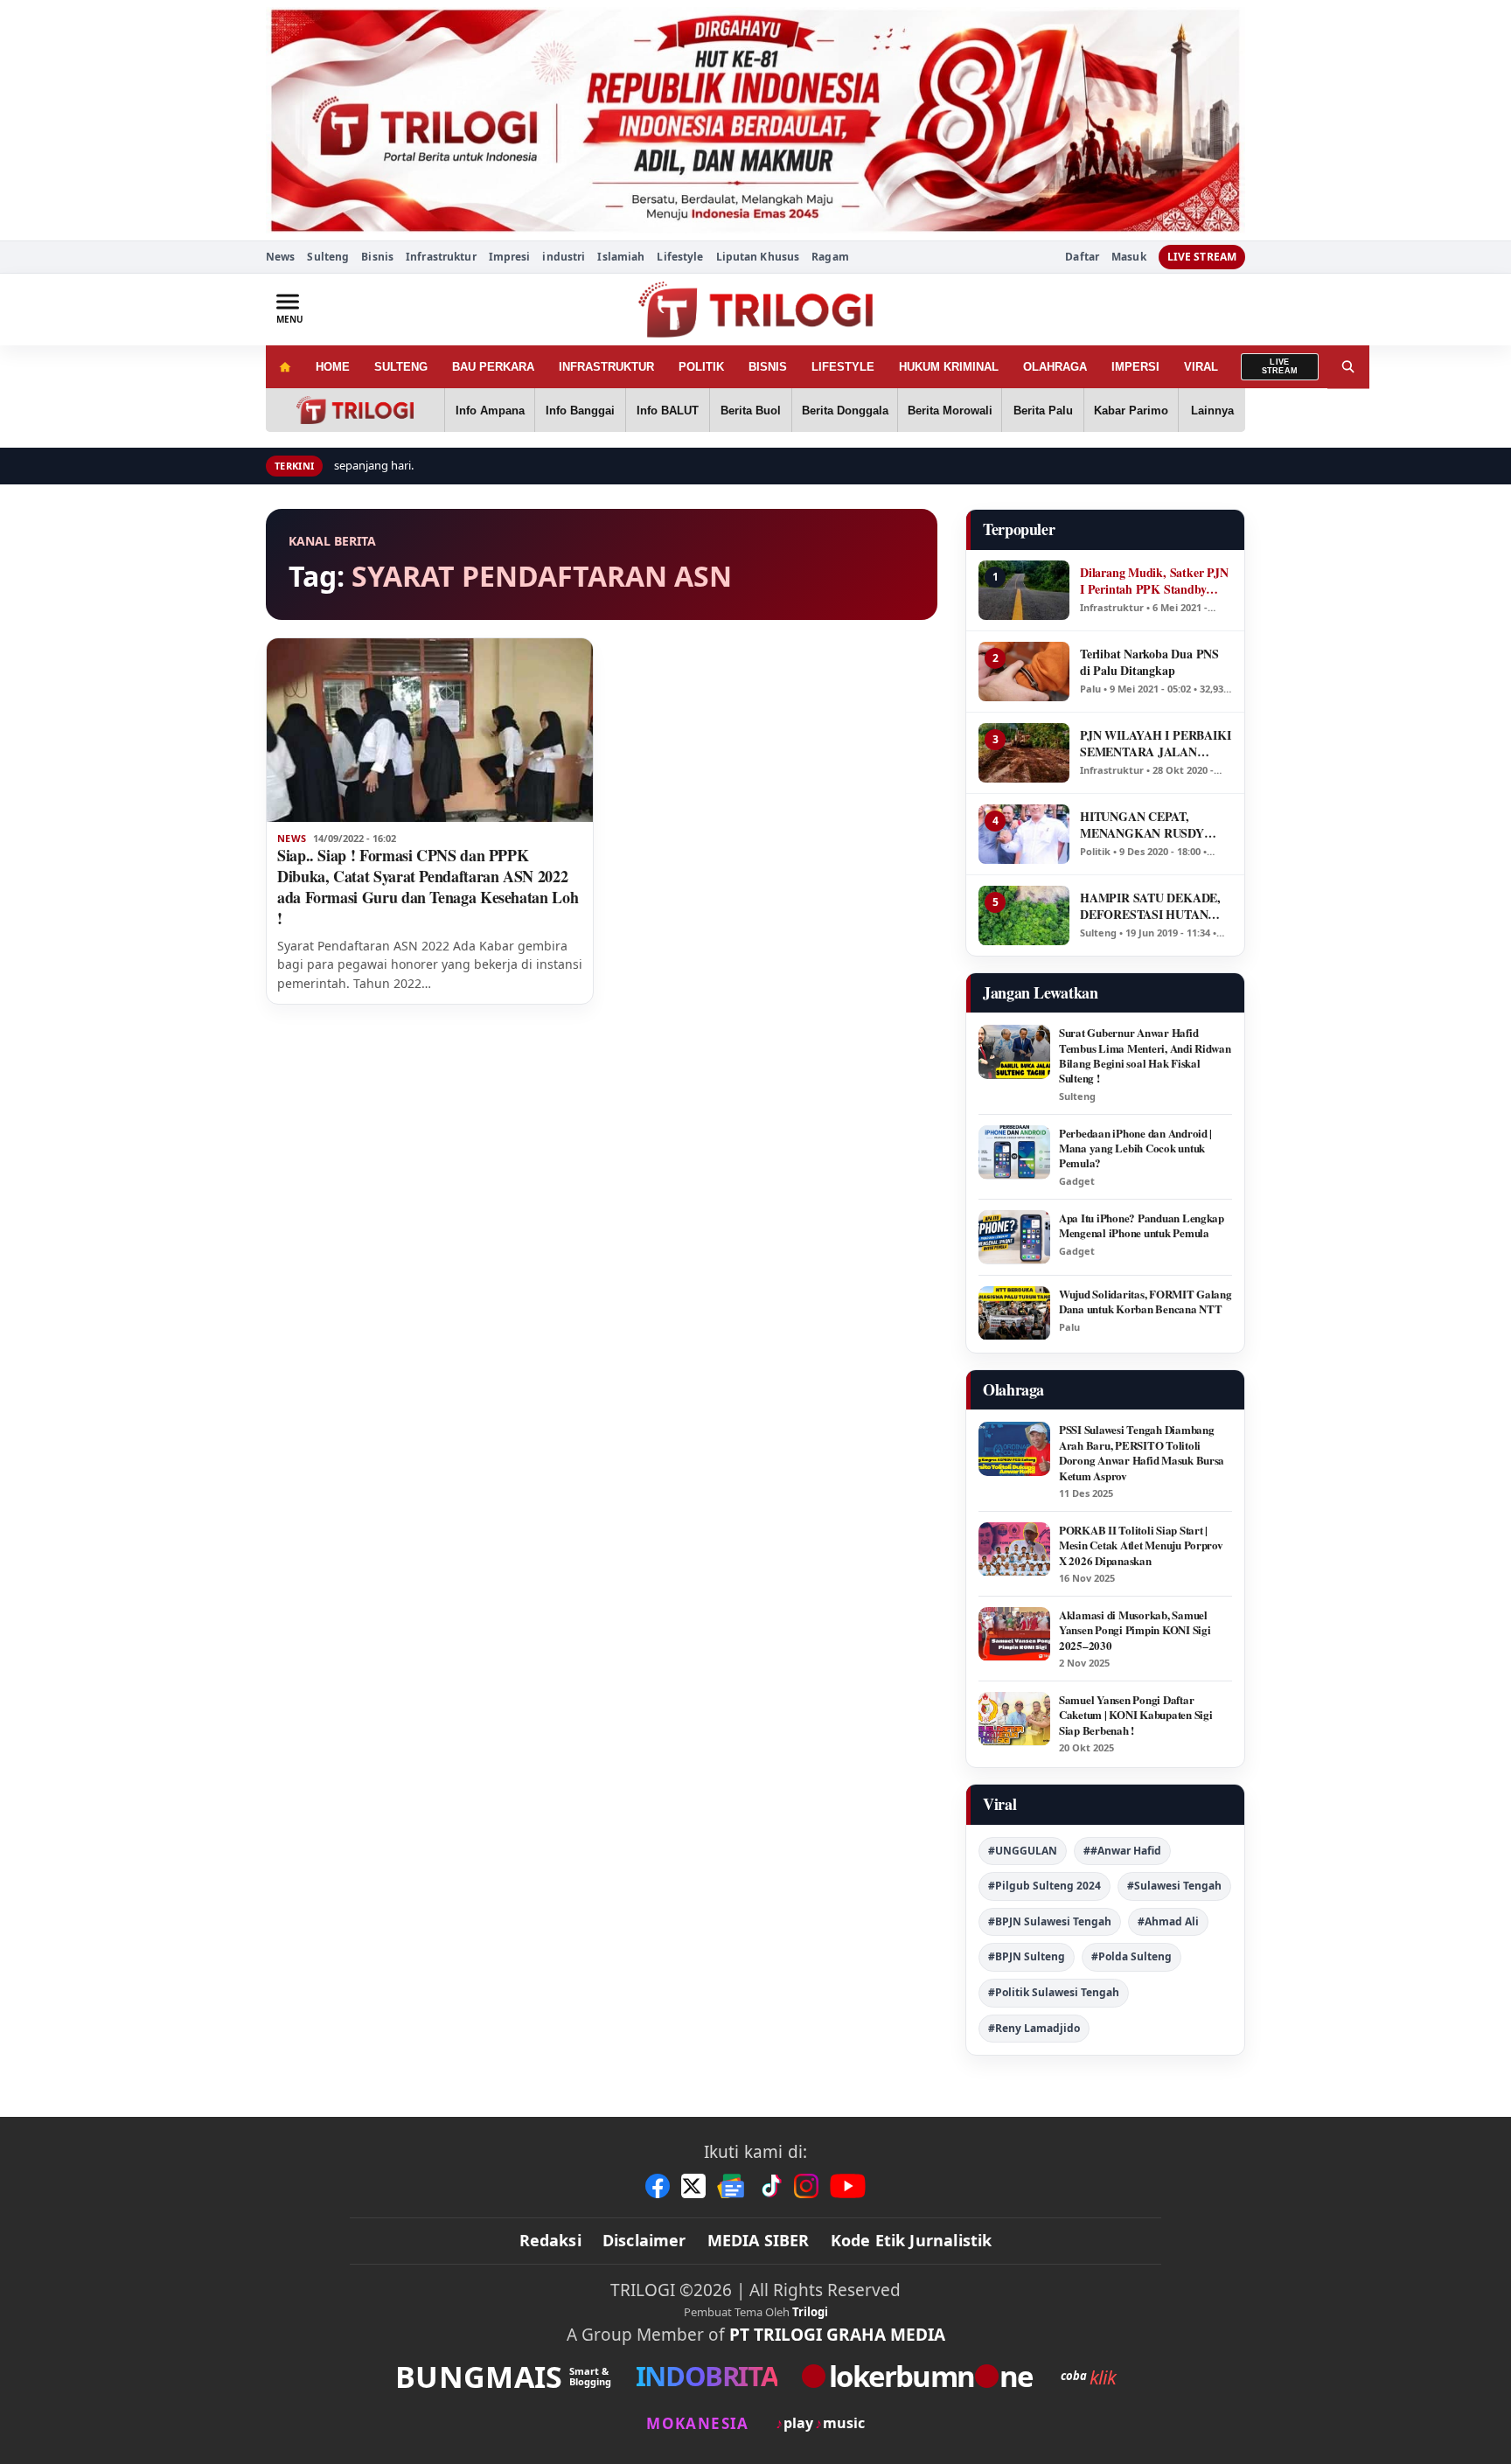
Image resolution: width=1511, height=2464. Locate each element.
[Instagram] (806, 2186)
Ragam (830, 257)
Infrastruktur (441, 257)
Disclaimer (644, 2240)
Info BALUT (668, 411)
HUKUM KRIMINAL (949, 367)
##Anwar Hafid (1122, 1851)
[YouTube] (848, 2186)
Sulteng (328, 257)
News (280, 257)
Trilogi (810, 2312)
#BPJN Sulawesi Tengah (1050, 1921)
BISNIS (768, 367)
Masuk (1129, 257)
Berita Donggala (845, 411)
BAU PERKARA (493, 367)
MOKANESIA (697, 2423)
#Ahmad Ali (1168, 1921)
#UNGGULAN (1023, 1851)
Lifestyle (680, 257)
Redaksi (550, 2240)
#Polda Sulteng (1132, 1956)
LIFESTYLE (843, 367)
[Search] (1348, 367)
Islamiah (621, 257)
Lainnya (1212, 411)
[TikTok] (770, 2186)
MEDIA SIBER (759, 2240)
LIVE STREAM (1202, 257)
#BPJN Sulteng (1027, 1956)
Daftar (1082, 257)
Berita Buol (751, 411)
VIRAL (1201, 367)
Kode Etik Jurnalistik (912, 2240)
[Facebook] (658, 2186)
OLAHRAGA (1055, 367)
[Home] (285, 367)
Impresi (510, 257)
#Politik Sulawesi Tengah (1054, 1992)
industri (564, 257)
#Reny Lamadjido (1034, 2028)
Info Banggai (580, 411)
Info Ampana (490, 411)
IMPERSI (1135, 367)
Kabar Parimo (1131, 411)
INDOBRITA (707, 2376)
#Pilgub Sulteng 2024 (1044, 1886)
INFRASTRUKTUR (606, 367)
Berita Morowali (950, 411)
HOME (333, 367)
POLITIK (701, 367)
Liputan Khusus (758, 257)
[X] (693, 2186)
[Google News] (732, 2186)
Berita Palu (1043, 411)
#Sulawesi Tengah (1174, 1886)
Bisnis (377, 257)
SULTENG (401, 367)
